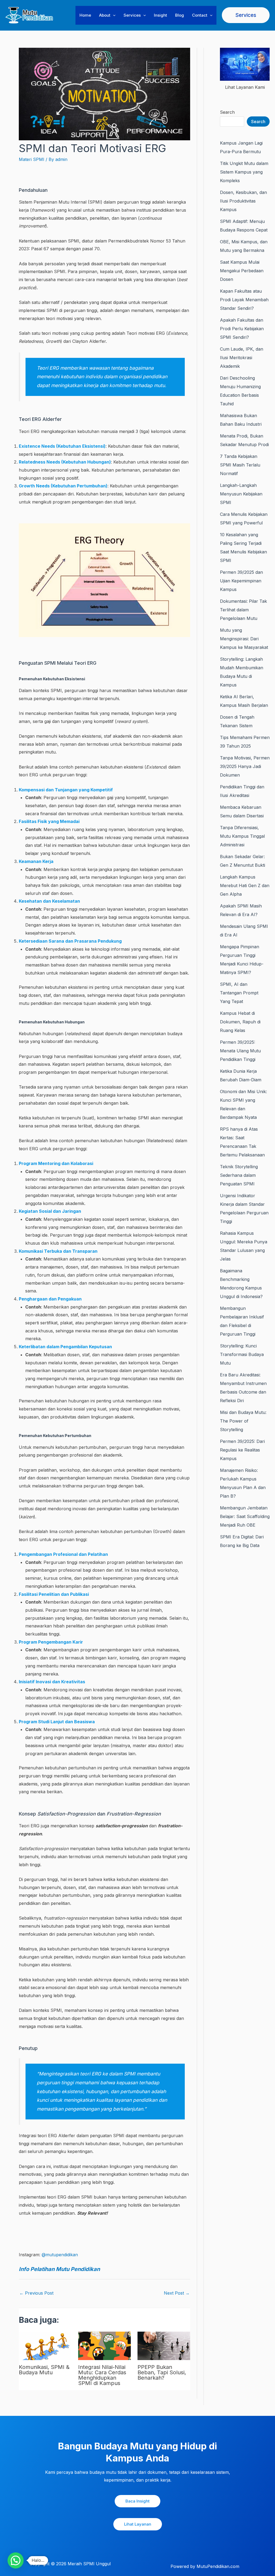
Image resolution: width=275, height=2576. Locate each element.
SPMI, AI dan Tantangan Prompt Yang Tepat (239, 993)
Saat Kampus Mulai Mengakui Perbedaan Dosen (242, 271)
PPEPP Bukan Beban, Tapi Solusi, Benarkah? (162, 2372)
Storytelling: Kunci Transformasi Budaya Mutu (242, 1354)
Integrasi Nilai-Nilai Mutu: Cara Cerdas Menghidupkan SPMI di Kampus (102, 2375)
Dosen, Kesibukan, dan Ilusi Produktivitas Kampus (243, 201)
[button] (113, 15)
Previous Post (36, 2293)
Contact (200, 15)
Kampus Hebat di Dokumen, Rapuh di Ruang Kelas (240, 1022)
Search (227, 112)
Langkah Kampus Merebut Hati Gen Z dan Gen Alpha (245, 885)
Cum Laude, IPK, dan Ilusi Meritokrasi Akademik (242, 358)
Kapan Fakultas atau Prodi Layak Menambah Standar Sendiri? (244, 300)
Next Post (177, 2293)
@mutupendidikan (60, 2255)
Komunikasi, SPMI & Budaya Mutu (44, 2370)
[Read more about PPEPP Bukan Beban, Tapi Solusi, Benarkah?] (164, 2345)
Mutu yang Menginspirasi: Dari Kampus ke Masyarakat (244, 639)
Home (85, 15)
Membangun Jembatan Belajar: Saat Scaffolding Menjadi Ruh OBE (245, 1516)
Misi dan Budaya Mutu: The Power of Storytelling (243, 1421)
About (105, 15)
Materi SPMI (32, 159)
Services (132, 15)
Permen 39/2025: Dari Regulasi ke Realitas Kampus (242, 1450)
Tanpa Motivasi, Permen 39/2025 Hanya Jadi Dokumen (245, 766)
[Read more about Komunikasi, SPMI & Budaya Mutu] (45, 2345)
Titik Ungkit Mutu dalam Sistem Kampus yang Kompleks (244, 172)
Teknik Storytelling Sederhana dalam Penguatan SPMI (239, 1175)
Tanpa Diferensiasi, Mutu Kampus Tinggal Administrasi (242, 836)
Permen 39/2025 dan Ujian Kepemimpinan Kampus (241, 581)
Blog (180, 15)
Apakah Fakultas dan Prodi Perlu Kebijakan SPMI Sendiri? (242, 329)
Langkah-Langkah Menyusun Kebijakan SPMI (241, 494)
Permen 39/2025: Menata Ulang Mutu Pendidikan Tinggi (240, 1051)
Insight (160, 15)
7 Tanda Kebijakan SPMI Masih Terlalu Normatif (240, 465)
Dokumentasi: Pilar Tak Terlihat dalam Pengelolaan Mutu (243, 610)
